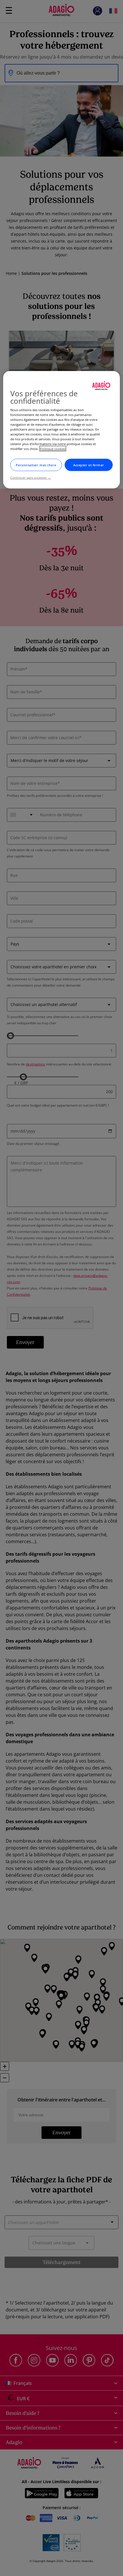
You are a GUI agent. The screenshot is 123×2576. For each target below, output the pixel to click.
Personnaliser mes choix (36, 465)
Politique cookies (53, 449)
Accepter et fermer (89, 465)
